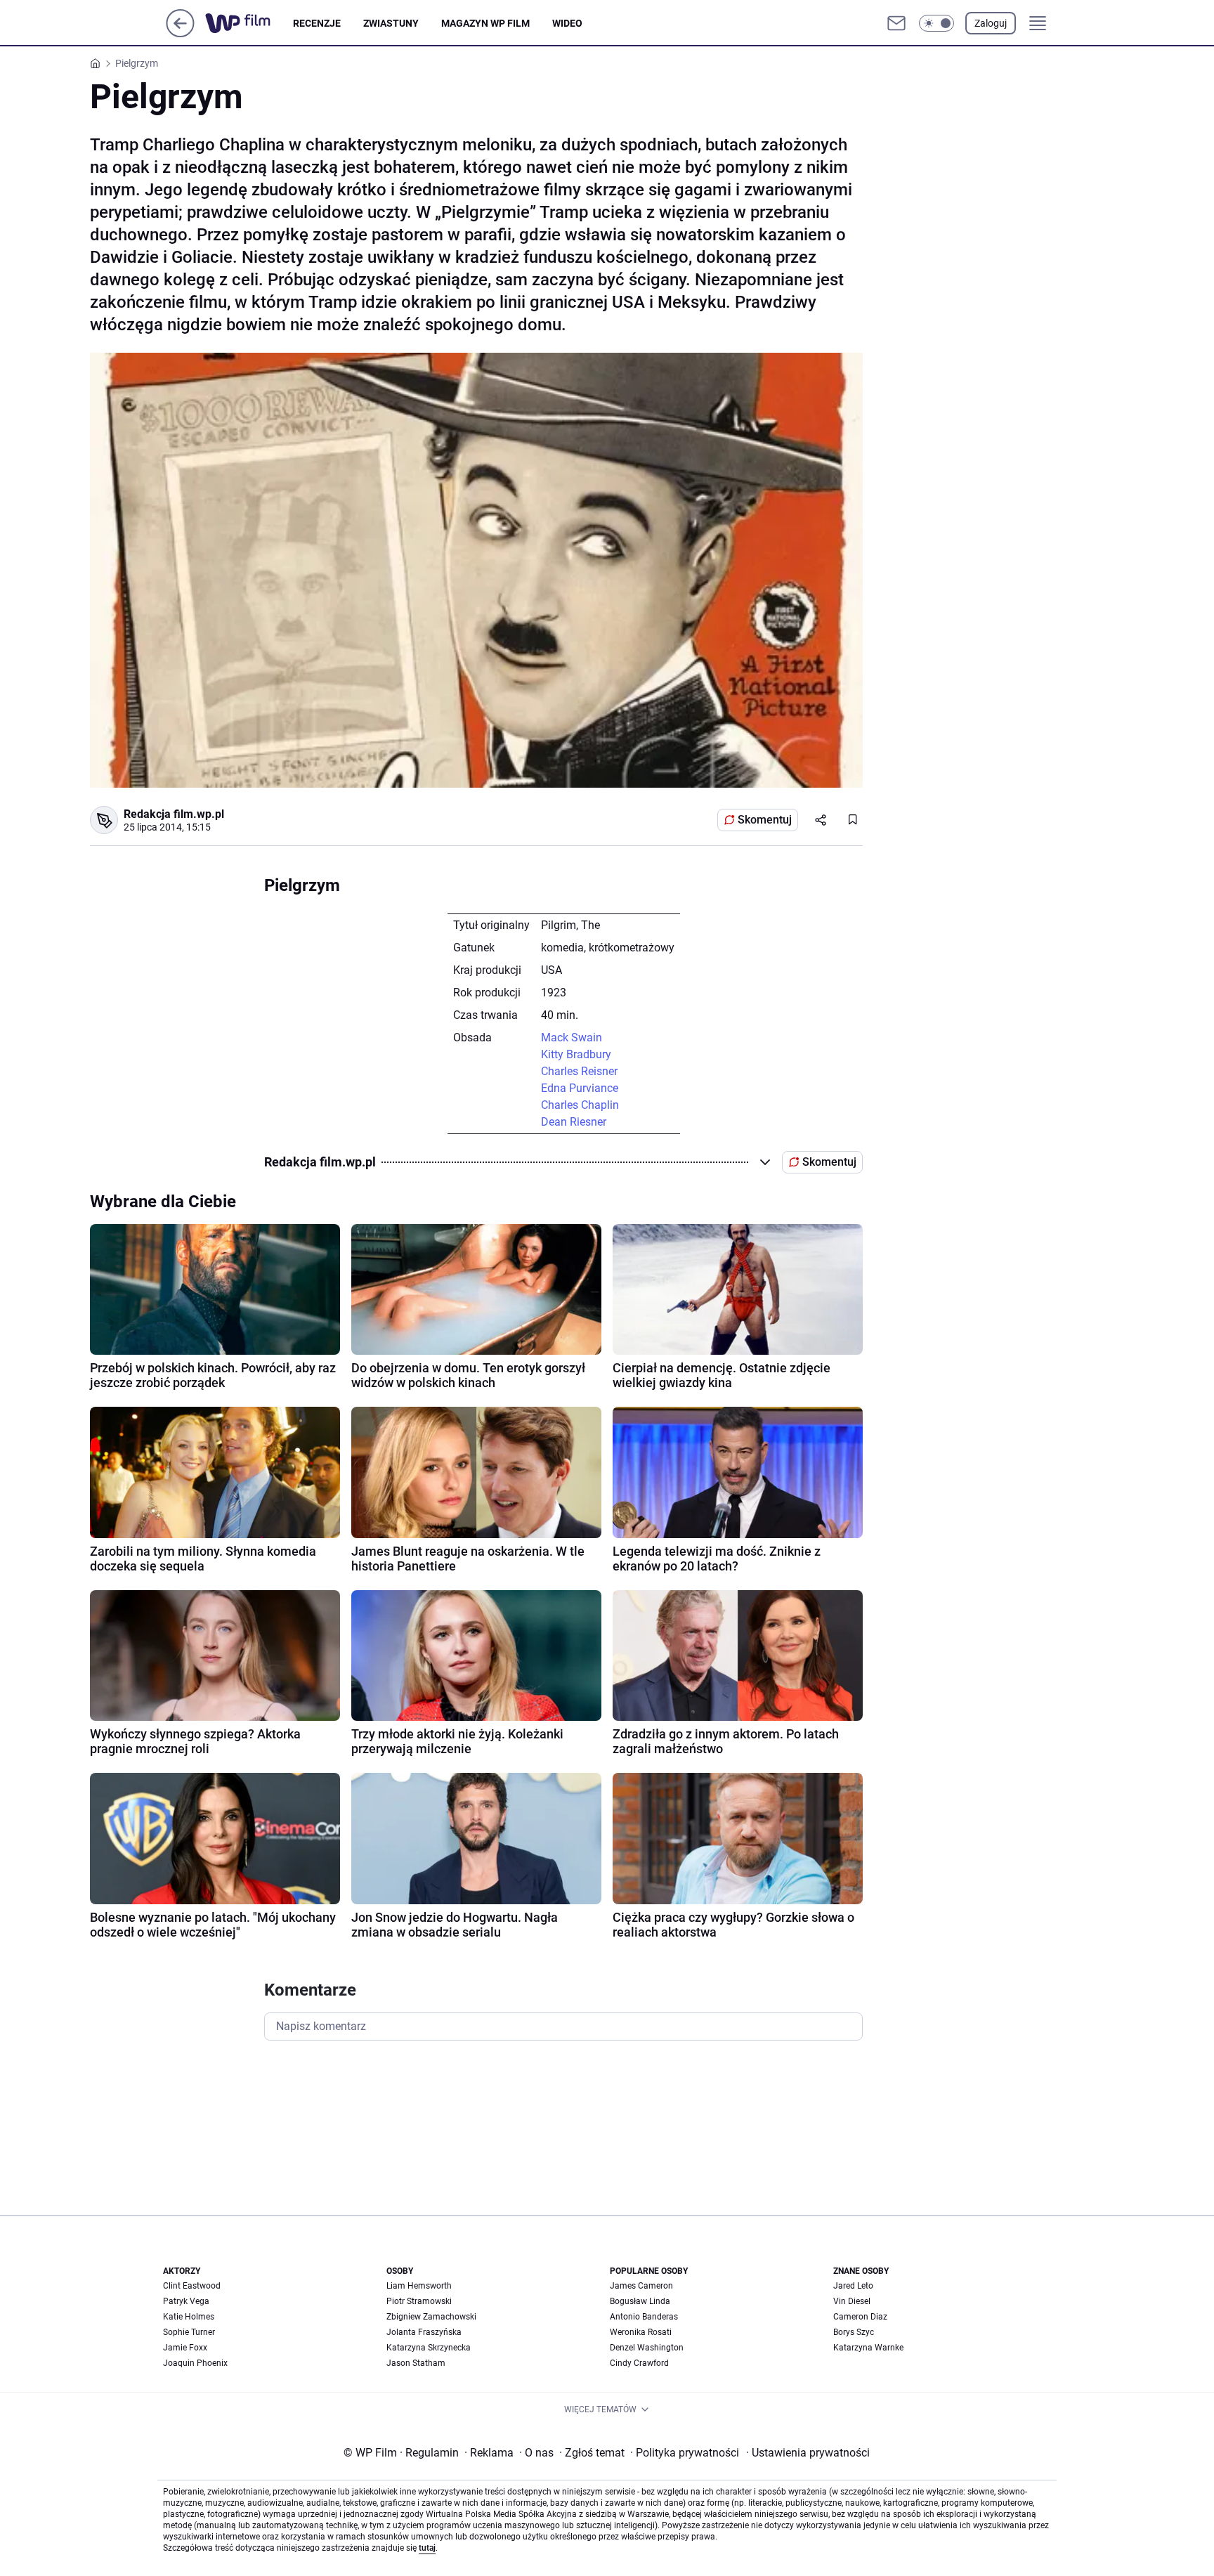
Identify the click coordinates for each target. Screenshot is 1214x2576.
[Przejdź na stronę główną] (180, 33)
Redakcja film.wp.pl (174, 814)
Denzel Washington (647, 2348)
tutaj (427, 2548)
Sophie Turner (189, 2332)
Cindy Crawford (639, 2363)
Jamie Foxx (185, 2348)
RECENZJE (317, 23)
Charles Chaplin (580, 1105)
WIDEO (567, 23)
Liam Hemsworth (419, 2286)
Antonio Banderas (644, 2317)
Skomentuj (765, 820)
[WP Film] (249, 23)
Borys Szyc (854, 2332)
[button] (936, 23)
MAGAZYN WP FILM (485, 23)
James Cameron (641, 2286)
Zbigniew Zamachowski (431, 2317)
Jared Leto (853, 2286)
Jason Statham (416, 2363)
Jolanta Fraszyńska (424, 2332)
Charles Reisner (579, 1071)
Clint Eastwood (192, 2286)
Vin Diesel (852, 2301)
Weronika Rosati (641, 2332)
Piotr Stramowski (419, 2301)
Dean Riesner (574, 1122)
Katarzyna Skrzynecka (429, 2348)
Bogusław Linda (640, 2301)
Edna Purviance (580, 1088)
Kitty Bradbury (576, 1054)
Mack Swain (572, 1037)
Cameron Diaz (860, 2317)
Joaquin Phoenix (195, 2363)
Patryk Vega (186, 2301)
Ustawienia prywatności (808, 2453)
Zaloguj (991, 23)
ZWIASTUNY (391, 23)
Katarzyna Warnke (868, 2348)
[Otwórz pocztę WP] (896, 23)
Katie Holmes (189, 2317)
